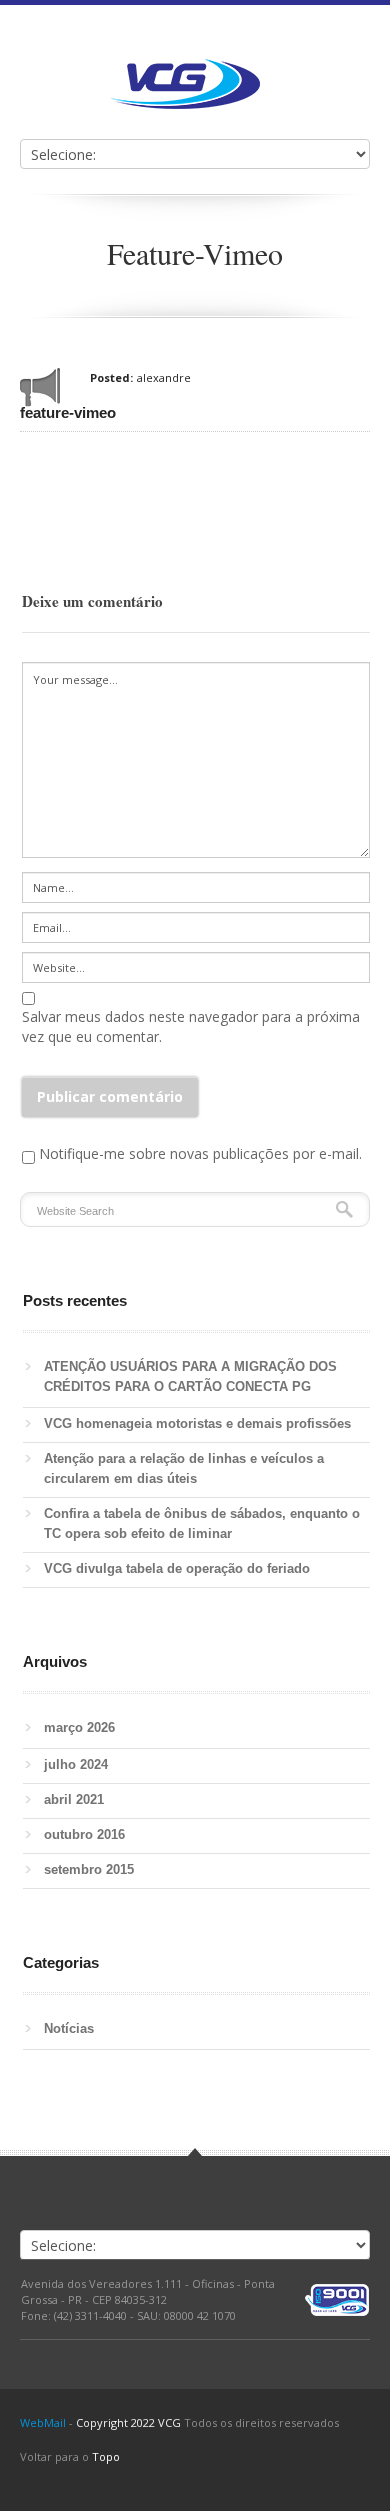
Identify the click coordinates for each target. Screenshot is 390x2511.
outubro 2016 (84, 1834)
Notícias (69, 2028)
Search (344, 1209)
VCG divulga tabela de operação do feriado (177, 1568)
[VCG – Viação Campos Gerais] (185, 84)
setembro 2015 (89, 1869)
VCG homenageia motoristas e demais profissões (201, 1423)
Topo (106, 2456)
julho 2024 (76, 1764)
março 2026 (79, 1727)
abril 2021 (74, 1799)
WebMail (43, 2422)
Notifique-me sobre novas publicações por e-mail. (200, 1153)
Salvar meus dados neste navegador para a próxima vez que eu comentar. (191, 1026)
